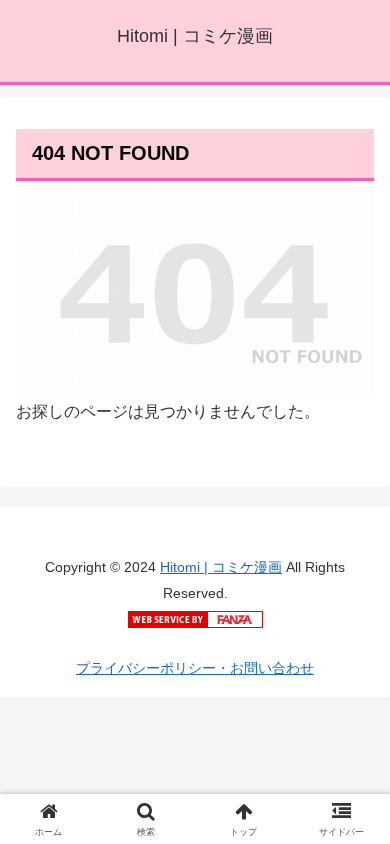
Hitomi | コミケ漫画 (221, 567)
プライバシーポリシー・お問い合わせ (195, 668)
